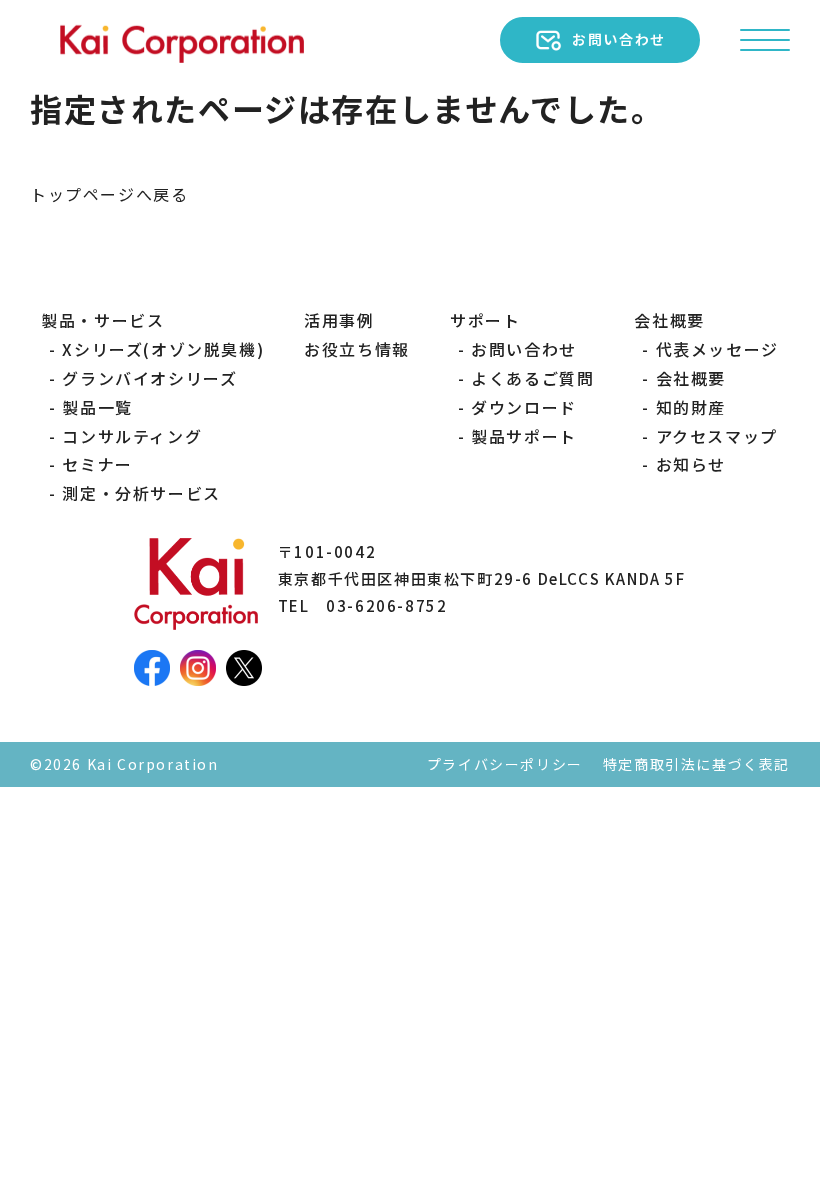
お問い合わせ (524, 349)
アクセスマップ (716, 436)
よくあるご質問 (532, 378)
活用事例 (339, 320)
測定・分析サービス (141, 493)
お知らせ (691, 464)
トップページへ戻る (109, 194)
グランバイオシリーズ (149, 378)
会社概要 (691, 378)
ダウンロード (524, 407)
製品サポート (524, 436)
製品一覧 (97, 407)
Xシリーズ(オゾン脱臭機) (163, 349)
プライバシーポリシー (505, 764)
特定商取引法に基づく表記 (696, 764)
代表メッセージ (717, 349)
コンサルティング (132, 436)
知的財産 (691, 407)
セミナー (97, 464)
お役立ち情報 (357, 349)
